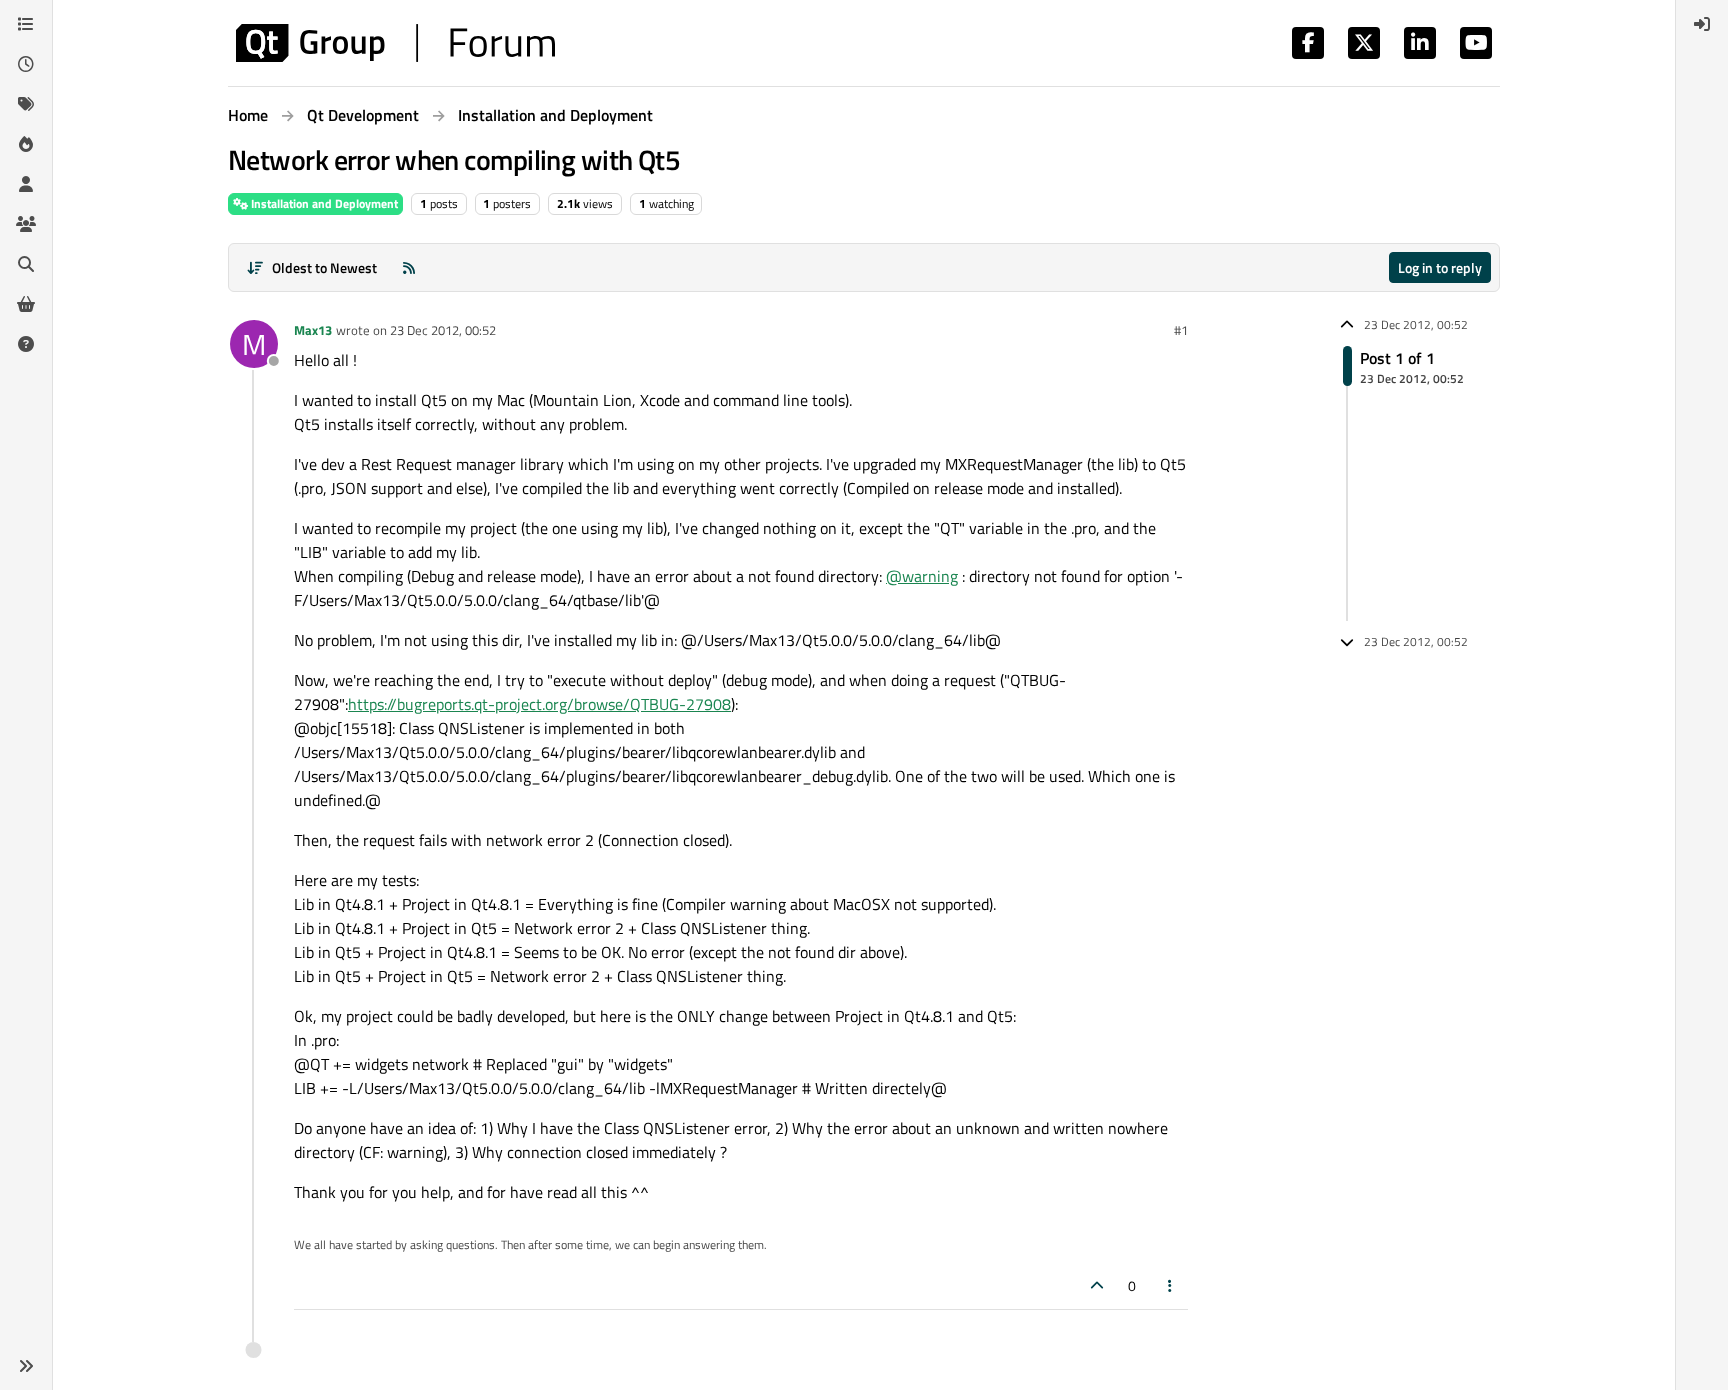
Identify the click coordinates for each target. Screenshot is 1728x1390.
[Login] (1702, 24)
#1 (1181, 330)
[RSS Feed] (409, 267)
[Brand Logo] (395, 43)
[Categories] (26, 24)
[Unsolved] (26, 344)
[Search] (26, 264)
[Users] (26, 184)
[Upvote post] (1097, 1285)
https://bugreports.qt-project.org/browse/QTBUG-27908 (539, 704)
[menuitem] (1702, 24)
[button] (26, 1366)
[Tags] (26, 104)
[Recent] (26, 64)
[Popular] (26, 144)
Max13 (313, 330)
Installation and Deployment (323, 203)
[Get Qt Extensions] (26, 304)
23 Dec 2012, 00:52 (443, 330)
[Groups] (26, 224)
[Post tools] (1171, 1285)
